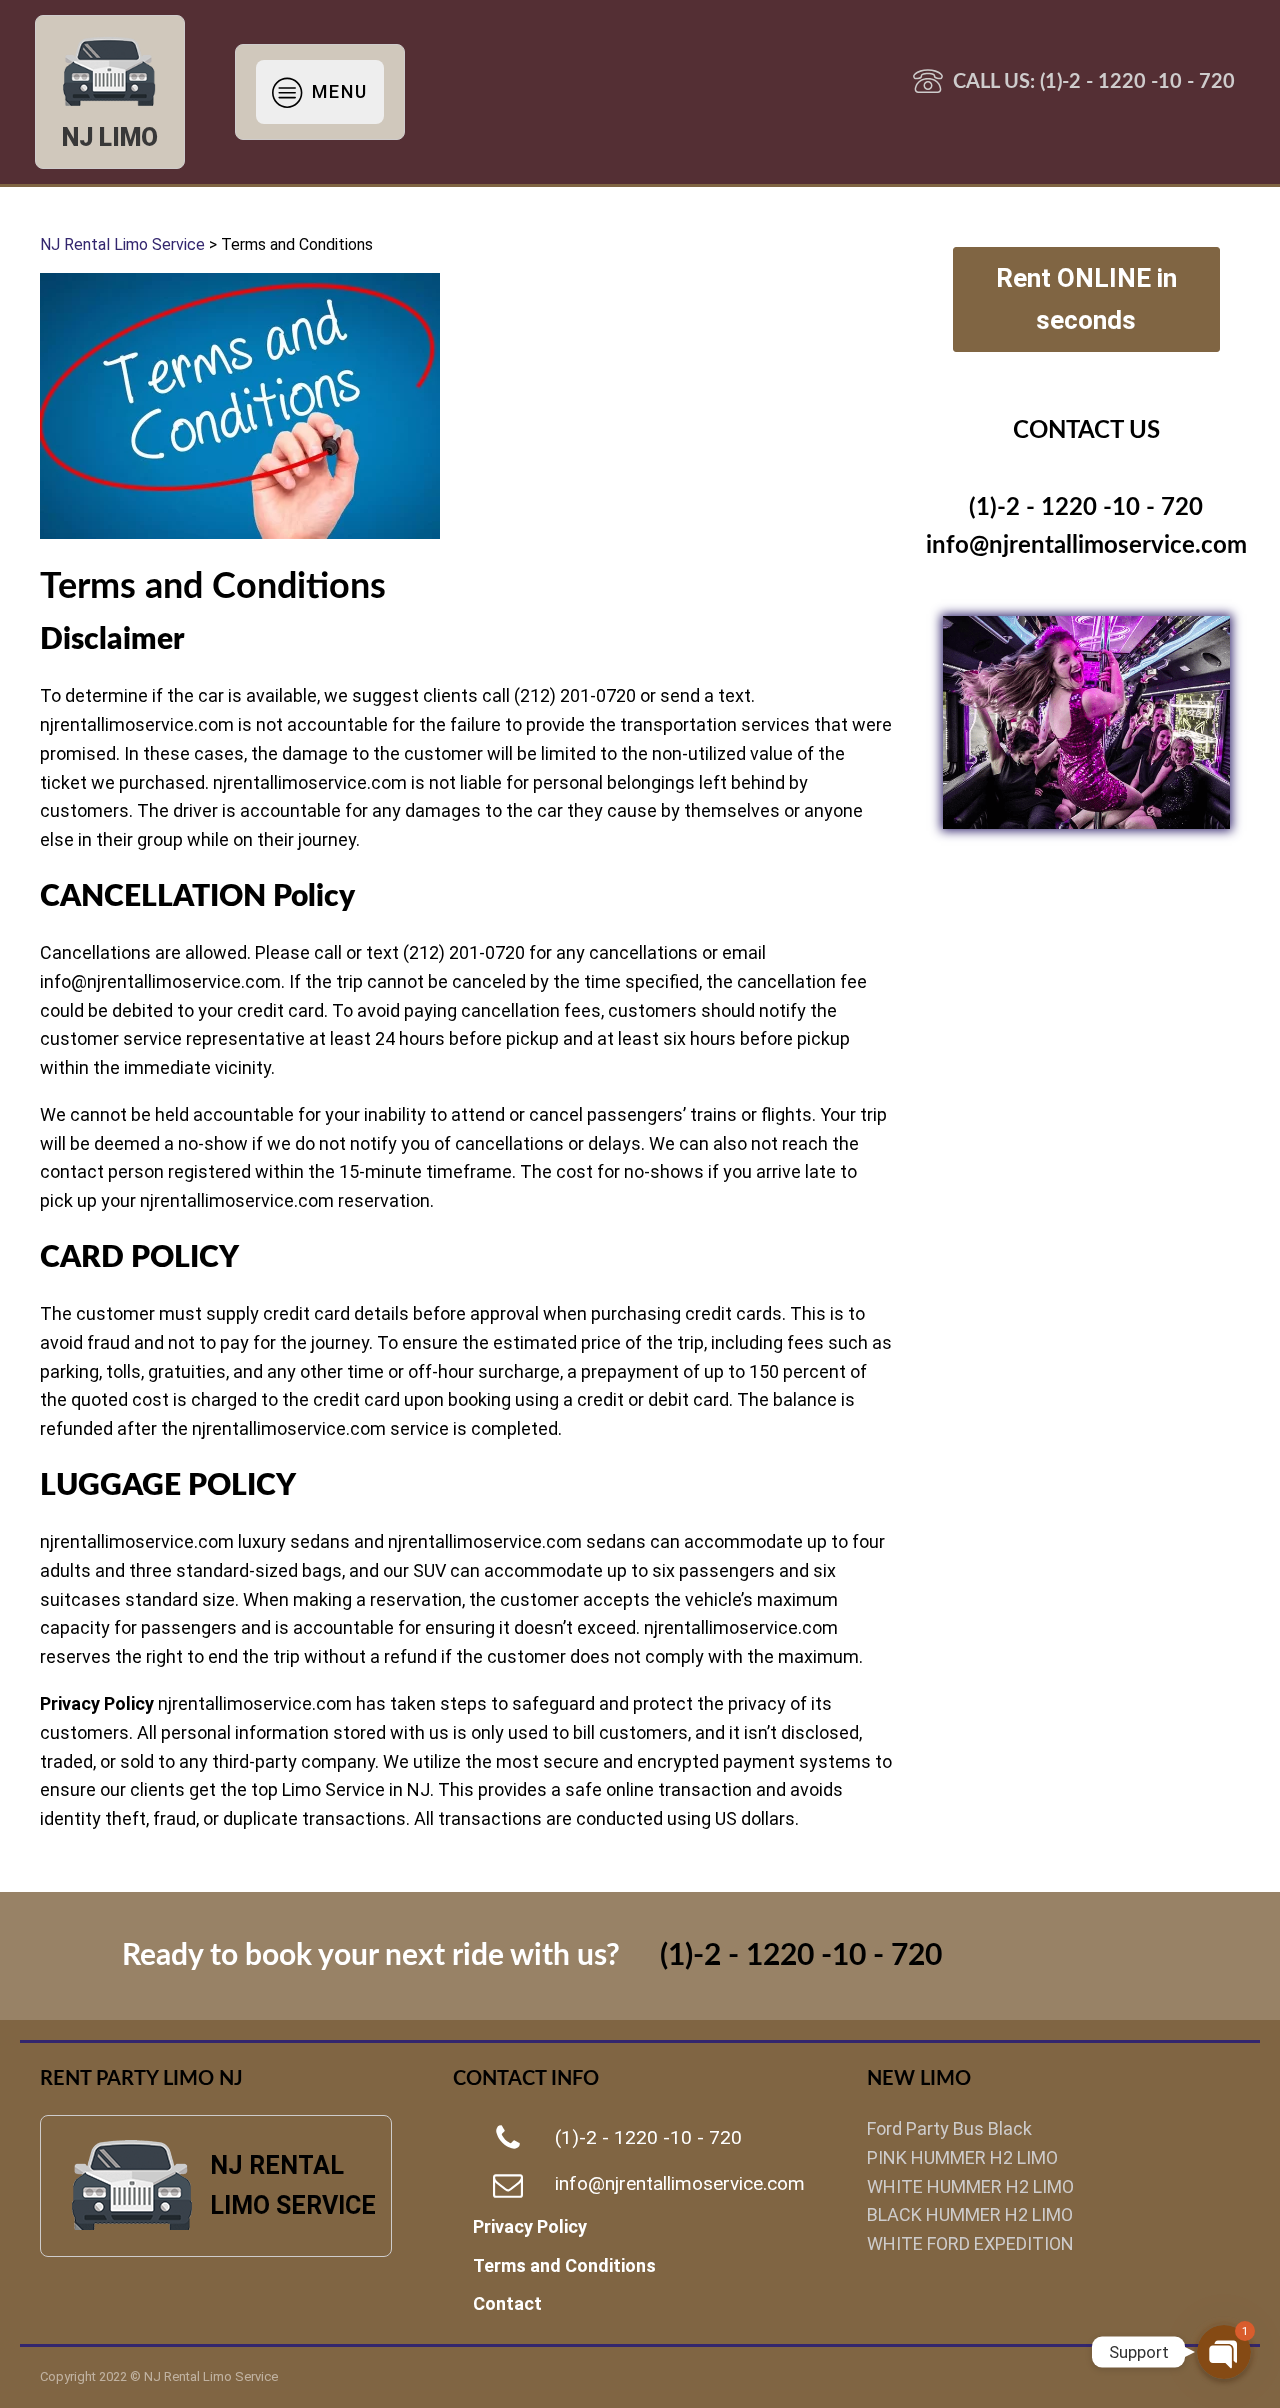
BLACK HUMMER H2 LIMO (970, 2214)
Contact (507, 2303)
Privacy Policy (530, 2226)
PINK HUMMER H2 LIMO (962, 2157)
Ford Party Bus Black (949, 2128)
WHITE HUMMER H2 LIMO (970, 2186)
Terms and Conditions (564, 2265)
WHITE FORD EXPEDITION (970, 2243)
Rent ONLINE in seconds (1086, 299)
